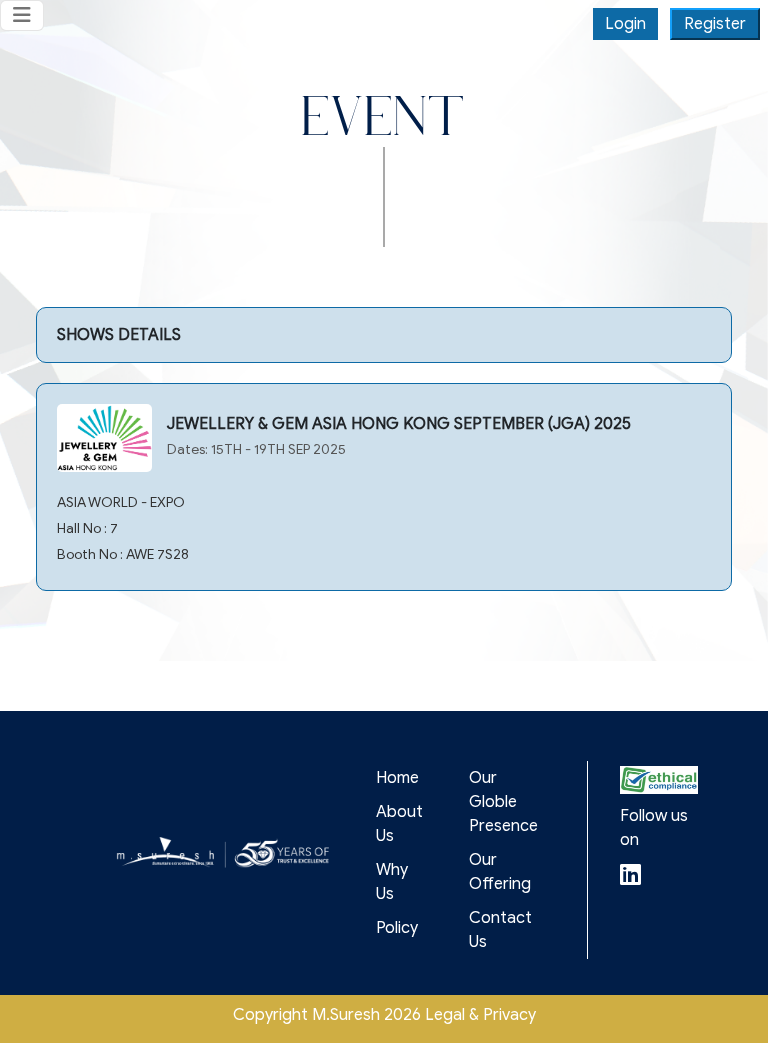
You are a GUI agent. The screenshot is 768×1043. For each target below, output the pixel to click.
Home (397, 778)
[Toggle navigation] (22, 15)
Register (715, 24)
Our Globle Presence (503, 802)
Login (625, 24)
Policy (397, 928)
